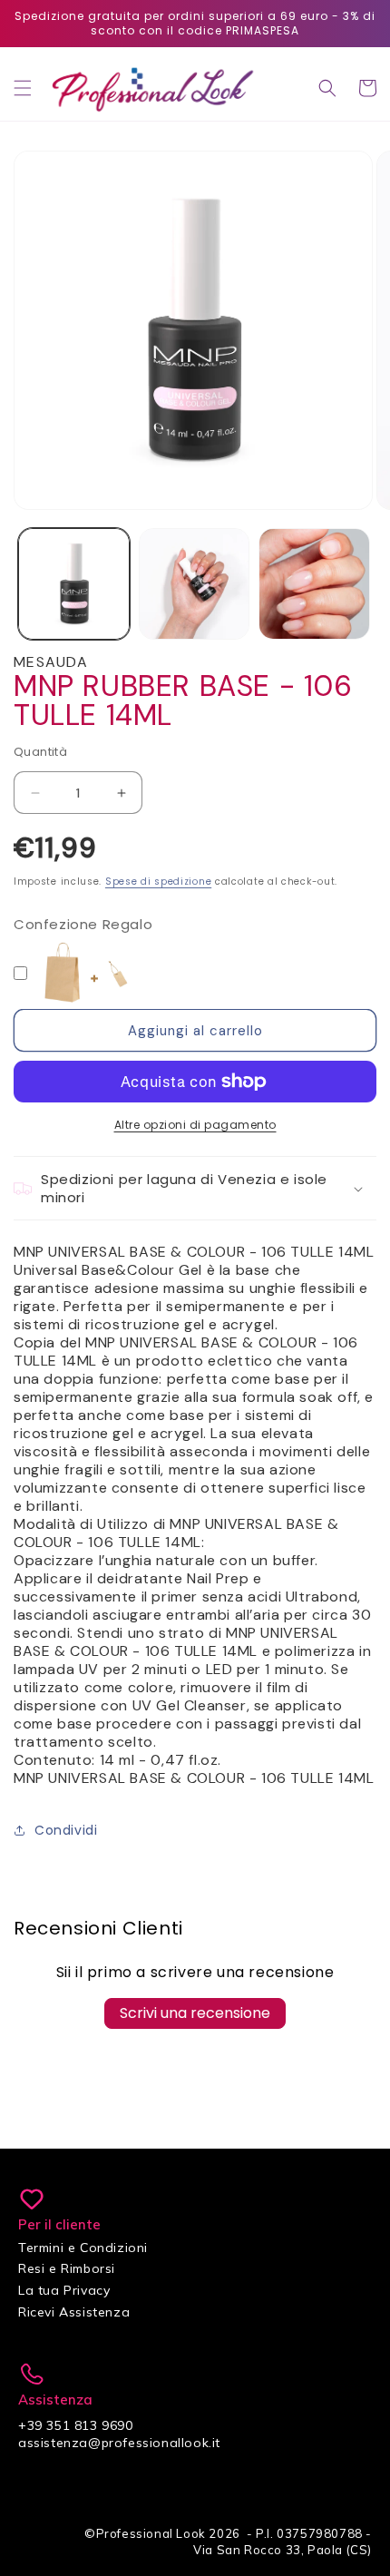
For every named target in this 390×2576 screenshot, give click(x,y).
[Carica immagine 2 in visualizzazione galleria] (195, 584)
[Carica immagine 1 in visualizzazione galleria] (74, 584)
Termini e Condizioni (83, 2248)
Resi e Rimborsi (67, 2268)
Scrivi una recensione (195, 2013)
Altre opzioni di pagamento (195, 1125)
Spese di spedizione (158, 882)
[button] (23, 88)
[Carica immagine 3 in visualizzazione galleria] (314, 584)
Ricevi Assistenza (74, 2312)
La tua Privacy (64, 2290)
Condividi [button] (66, 1830)
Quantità (40, 752)
